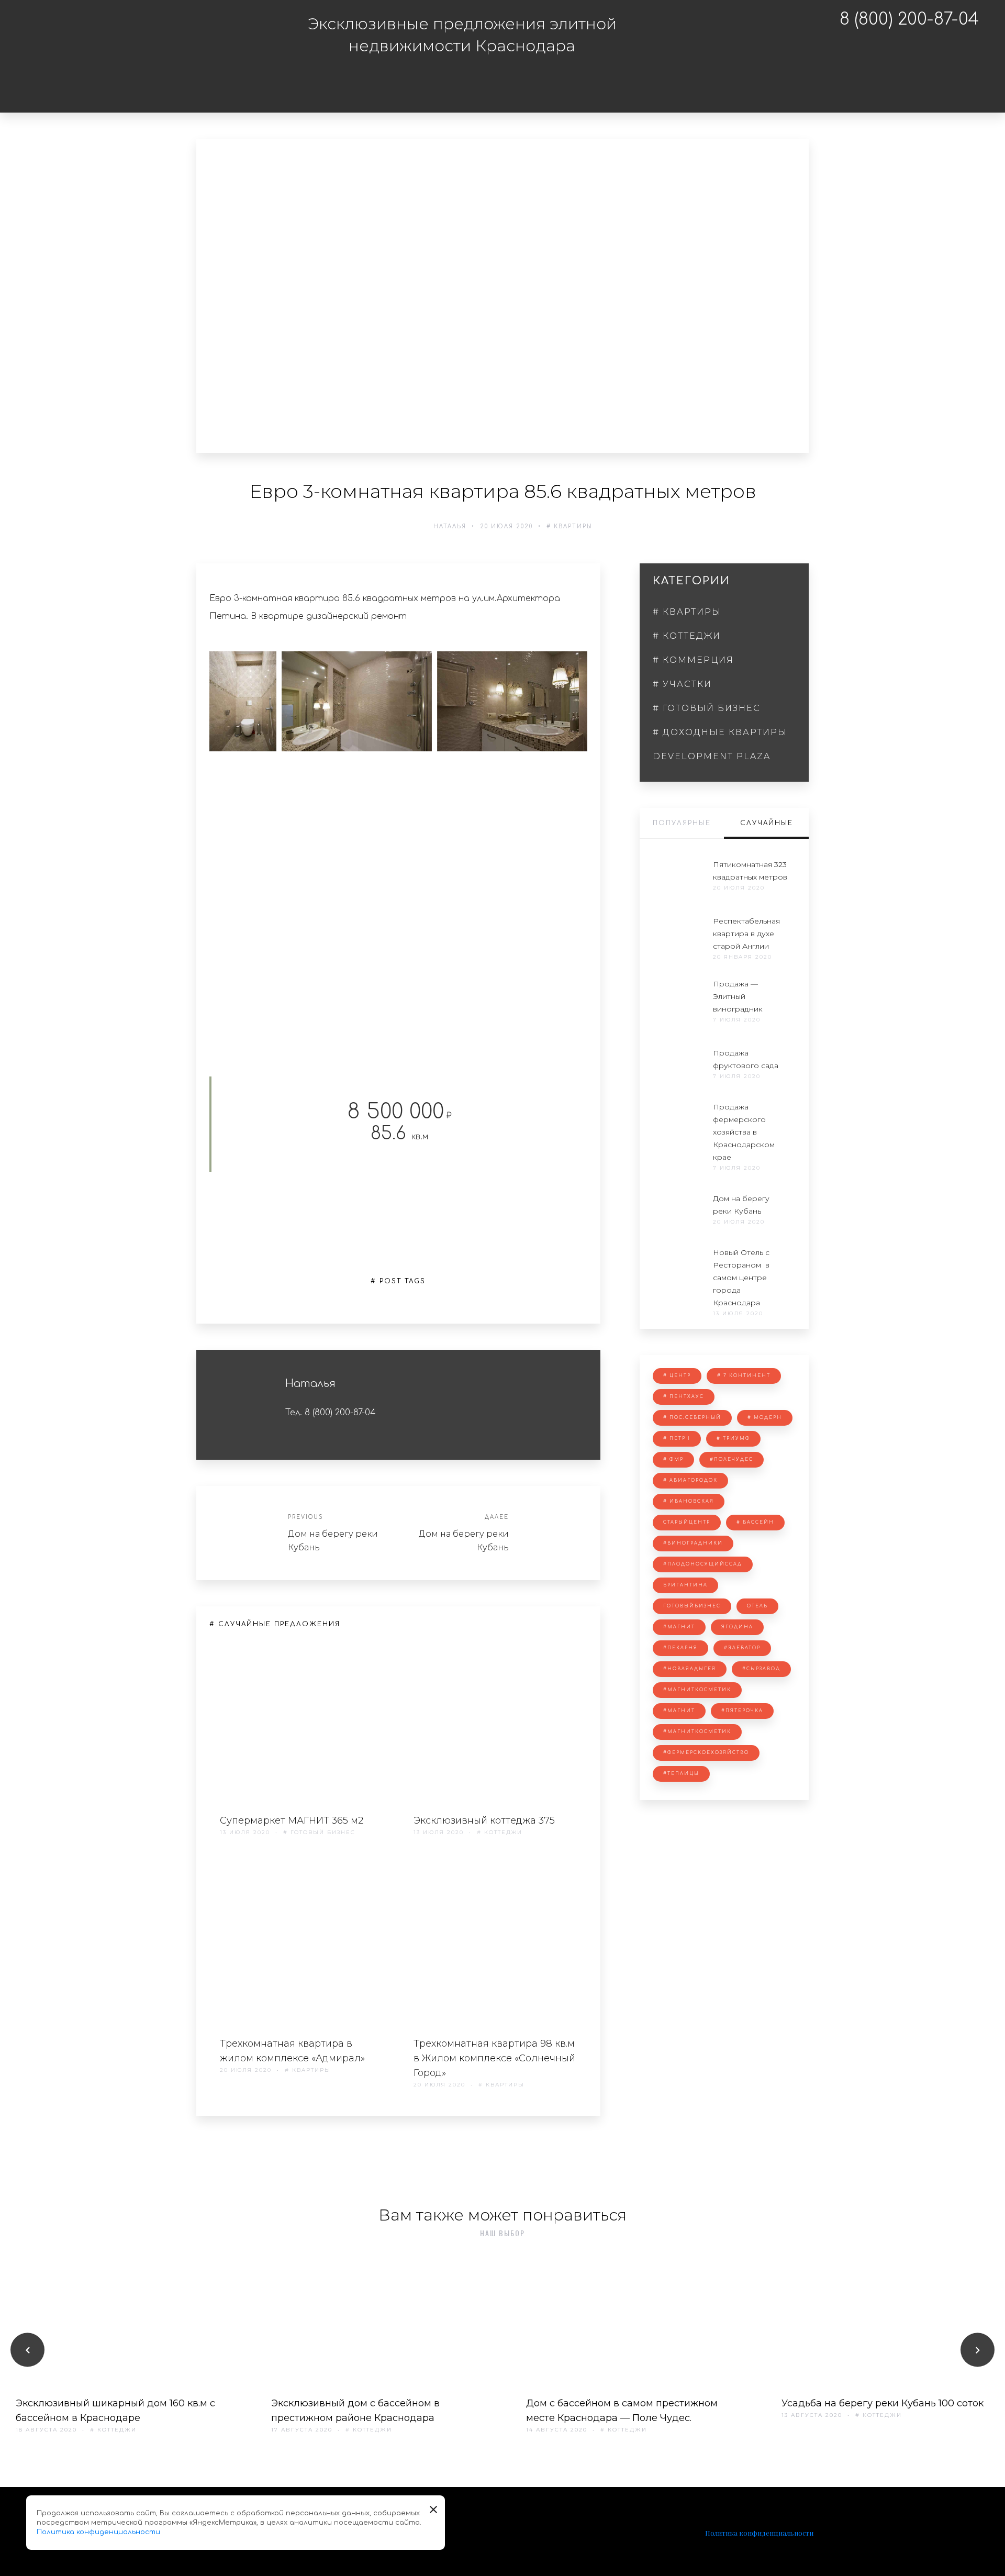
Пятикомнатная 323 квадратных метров (750, 871)
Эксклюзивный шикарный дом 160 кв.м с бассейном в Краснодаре (115, 2411)
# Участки (702, 79)
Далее (497, 1517)
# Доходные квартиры (720, 732)
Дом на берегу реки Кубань (333, 1541)
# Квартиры (405, 79)
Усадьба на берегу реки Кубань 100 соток (883, 2403)
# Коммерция (604, 79)
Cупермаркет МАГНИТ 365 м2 (292, 1820)
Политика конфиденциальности (759, 2533)
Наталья (450, 526)
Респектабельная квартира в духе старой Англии (746, 934)
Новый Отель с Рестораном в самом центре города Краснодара (741, 1278)
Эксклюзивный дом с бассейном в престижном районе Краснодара (355, 2411)
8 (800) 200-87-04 (909, 19)
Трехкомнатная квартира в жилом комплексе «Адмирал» (292, 2051)
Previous (305, 1517)
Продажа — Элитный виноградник (738, 996)
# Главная (315, 79)
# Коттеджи (501, 79)
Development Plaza (712, 756)
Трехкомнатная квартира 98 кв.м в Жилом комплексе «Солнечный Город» (494, 2058)
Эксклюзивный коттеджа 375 (484, 1820)
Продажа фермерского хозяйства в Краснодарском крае (744, 1132)
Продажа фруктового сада (746, 1059)
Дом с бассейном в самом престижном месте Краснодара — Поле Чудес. (622, 2411)
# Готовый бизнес (509, 102)
